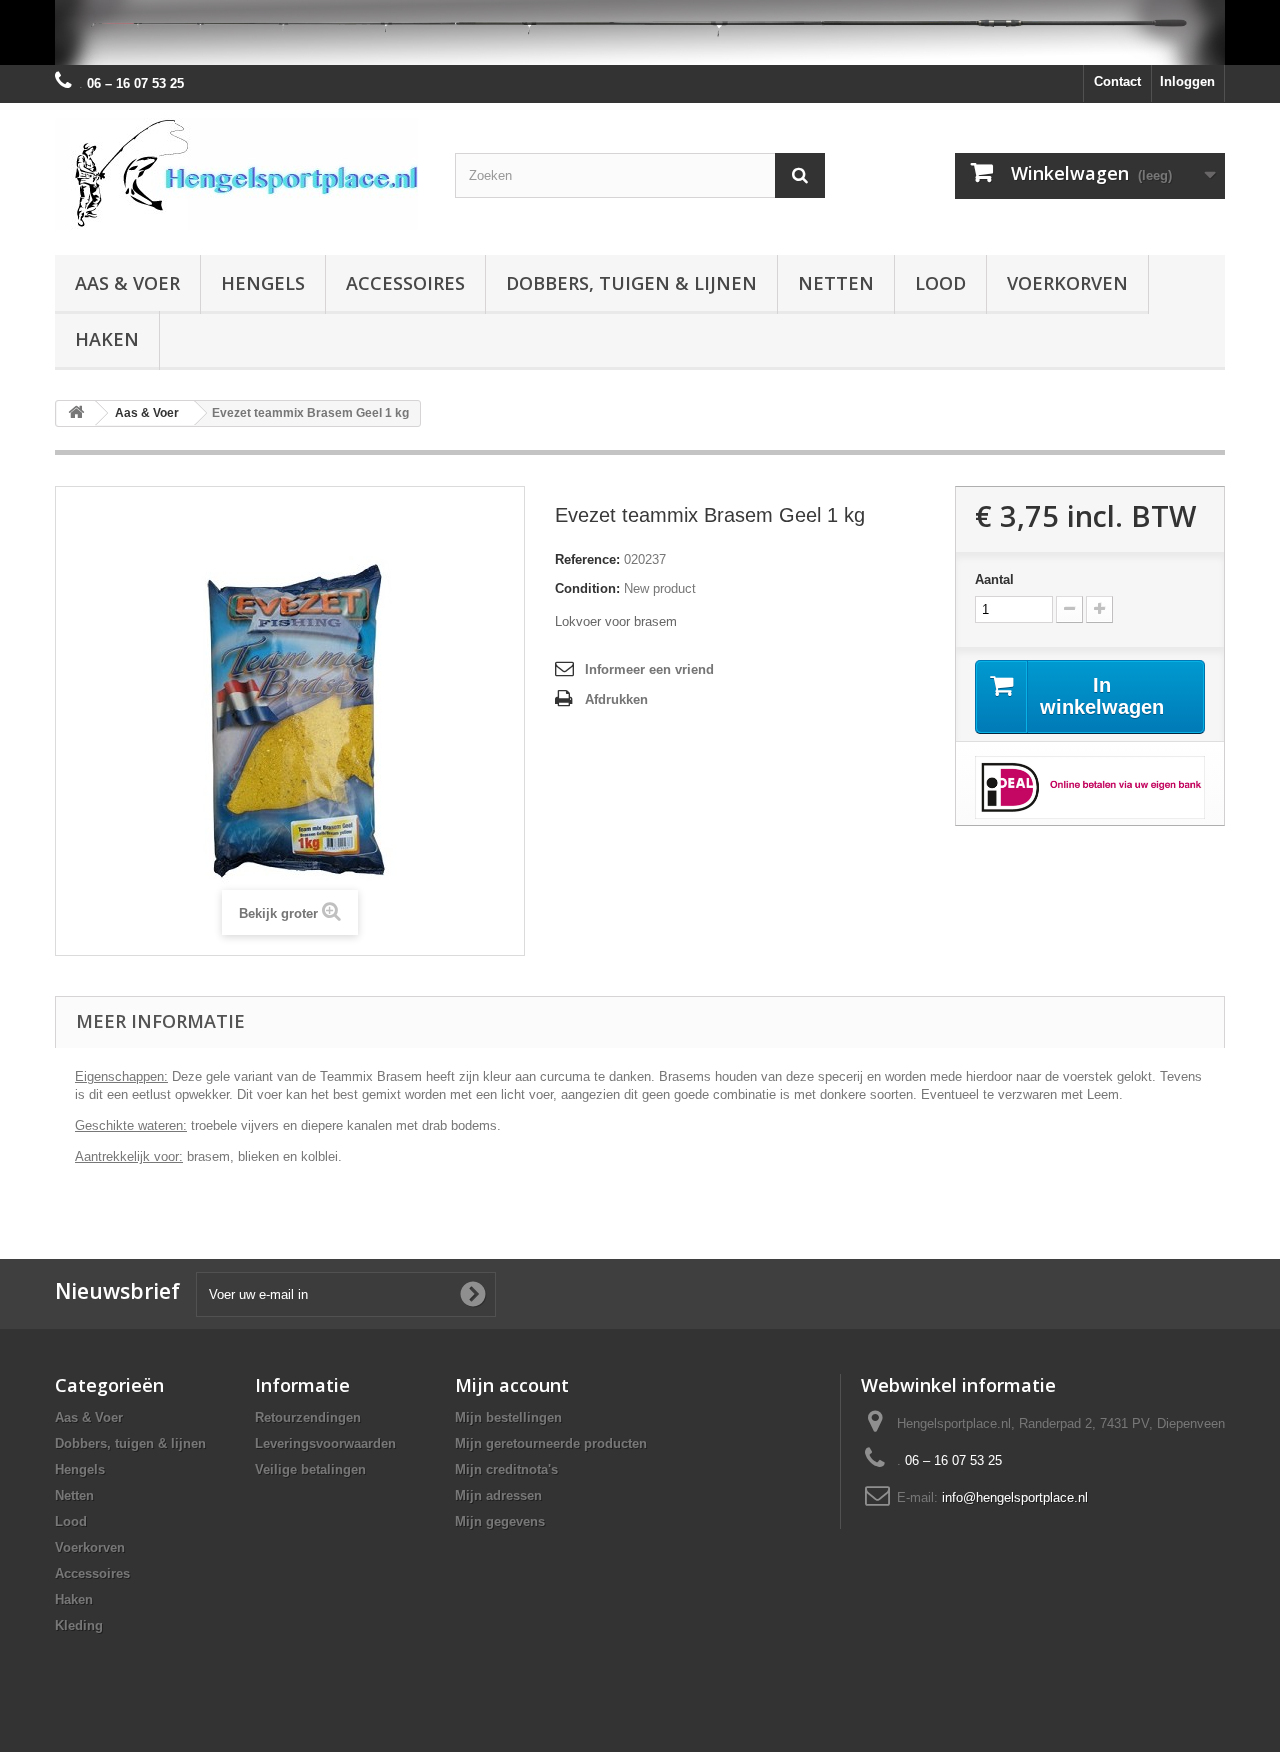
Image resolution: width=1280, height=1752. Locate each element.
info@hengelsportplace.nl (1015, 1497)
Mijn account (512, 1385)
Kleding (79, 1625)
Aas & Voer (127, 283)
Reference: (587, 559)
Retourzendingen (308, 1417)
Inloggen (1187, 81)
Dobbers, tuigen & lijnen (631, 283)
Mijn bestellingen (508, 1417)
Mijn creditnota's (506, 1469)
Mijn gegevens (500, 1521)
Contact (1117, 81)
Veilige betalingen (310, 1469)
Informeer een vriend (649, 669)
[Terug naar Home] (76, 413)
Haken (107, 339)
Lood (940, 283)
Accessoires (405, 283)
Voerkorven (1067, 283)
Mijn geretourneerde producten (551, 1443)
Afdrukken (616, 699)
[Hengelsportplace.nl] (240, 174)
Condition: (587, 588)
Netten (836, 283)
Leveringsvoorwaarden (325, 1443)
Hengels (263, 283)
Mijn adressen (498, 1495)
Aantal (994, 579)
